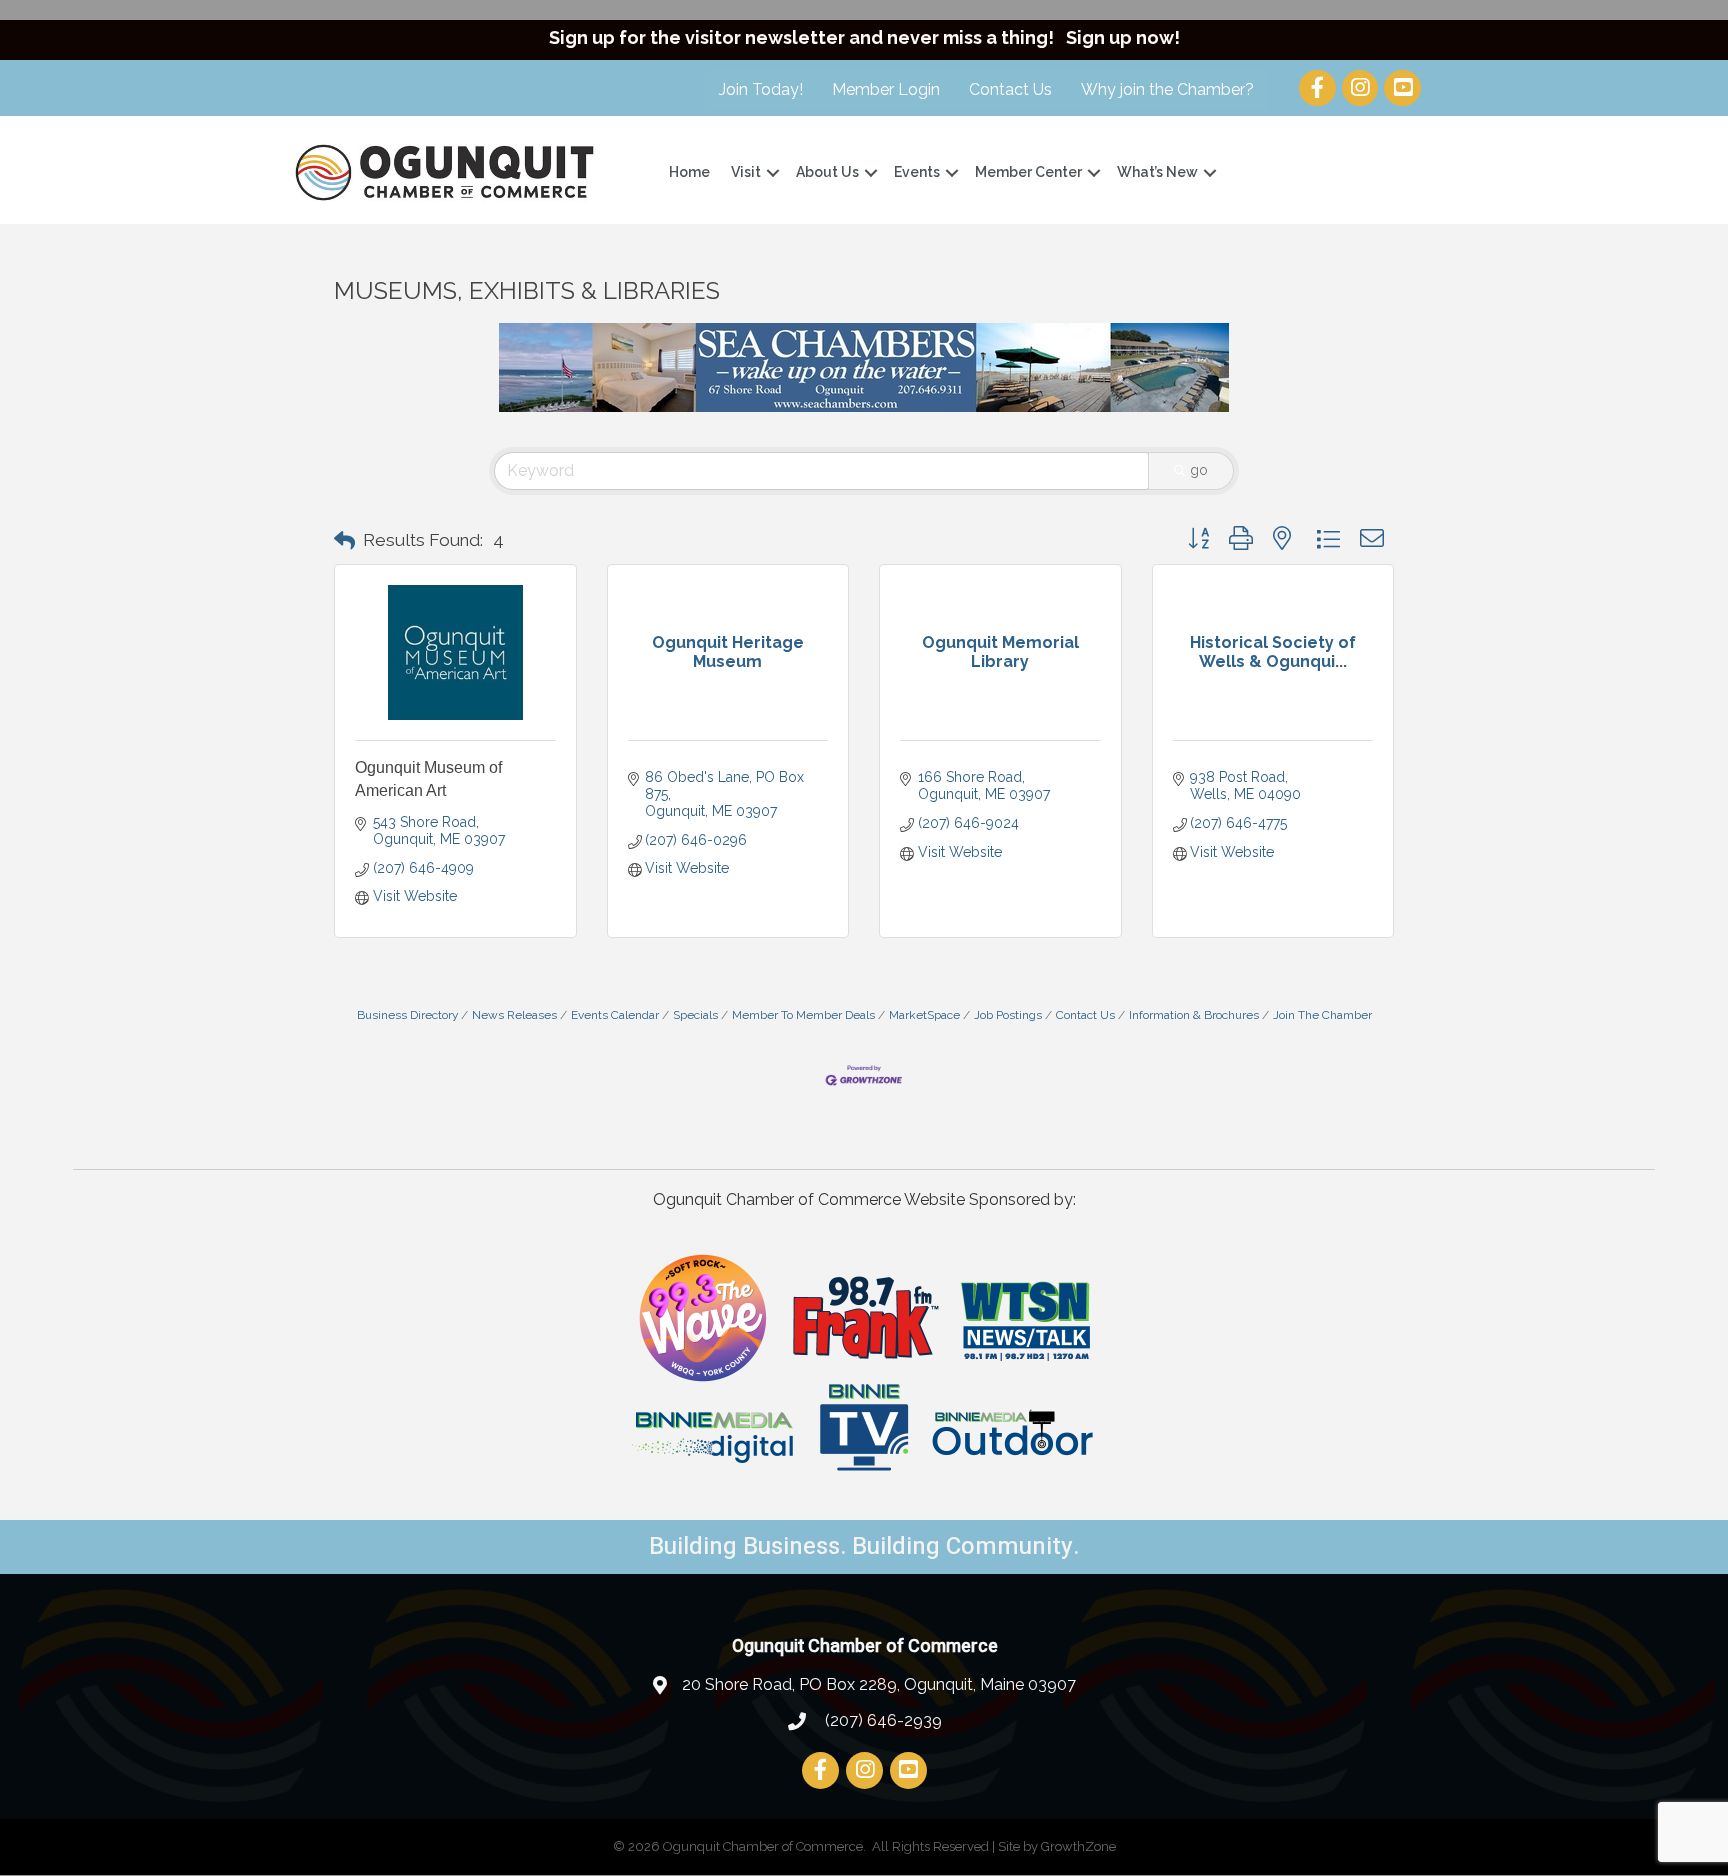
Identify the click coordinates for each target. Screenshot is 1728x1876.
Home (689, 172)
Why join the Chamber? (1167, 89)
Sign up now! (1123, 37)
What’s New (1157, 172)
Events (917, 172)
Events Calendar (615, 1015)
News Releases (514, 1015)
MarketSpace (924, 1015)
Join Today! (761, 89)
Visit (746, 172)
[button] (344, 541)
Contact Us (1010, 89)
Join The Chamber (1322, 1015)
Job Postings (1008, 1015)
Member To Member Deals (803, 1015)
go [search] (1199, 470)
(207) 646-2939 (881, 1720)
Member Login (886, 89)
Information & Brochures (1194, 1015)
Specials (695, 1015)
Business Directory (407, 1015)
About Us (827, 172)
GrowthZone (1078, 1846)
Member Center (1028, 172)
